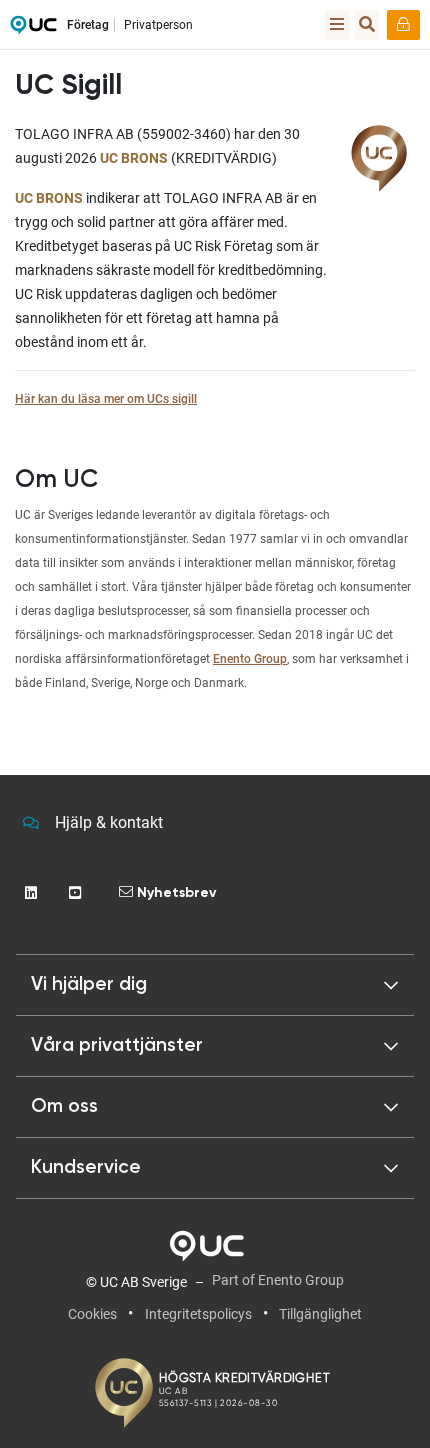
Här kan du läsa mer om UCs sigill (106, 399)
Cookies (92, 1314)
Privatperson (158, 25)
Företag (88, 25)
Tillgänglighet (320, 1314)
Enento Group (250, 659)
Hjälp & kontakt (109, 822)
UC (33, 30)
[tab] (215, 1046)
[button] (215, 985)
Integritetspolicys (198, 1314)
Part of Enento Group (278, 1280)
